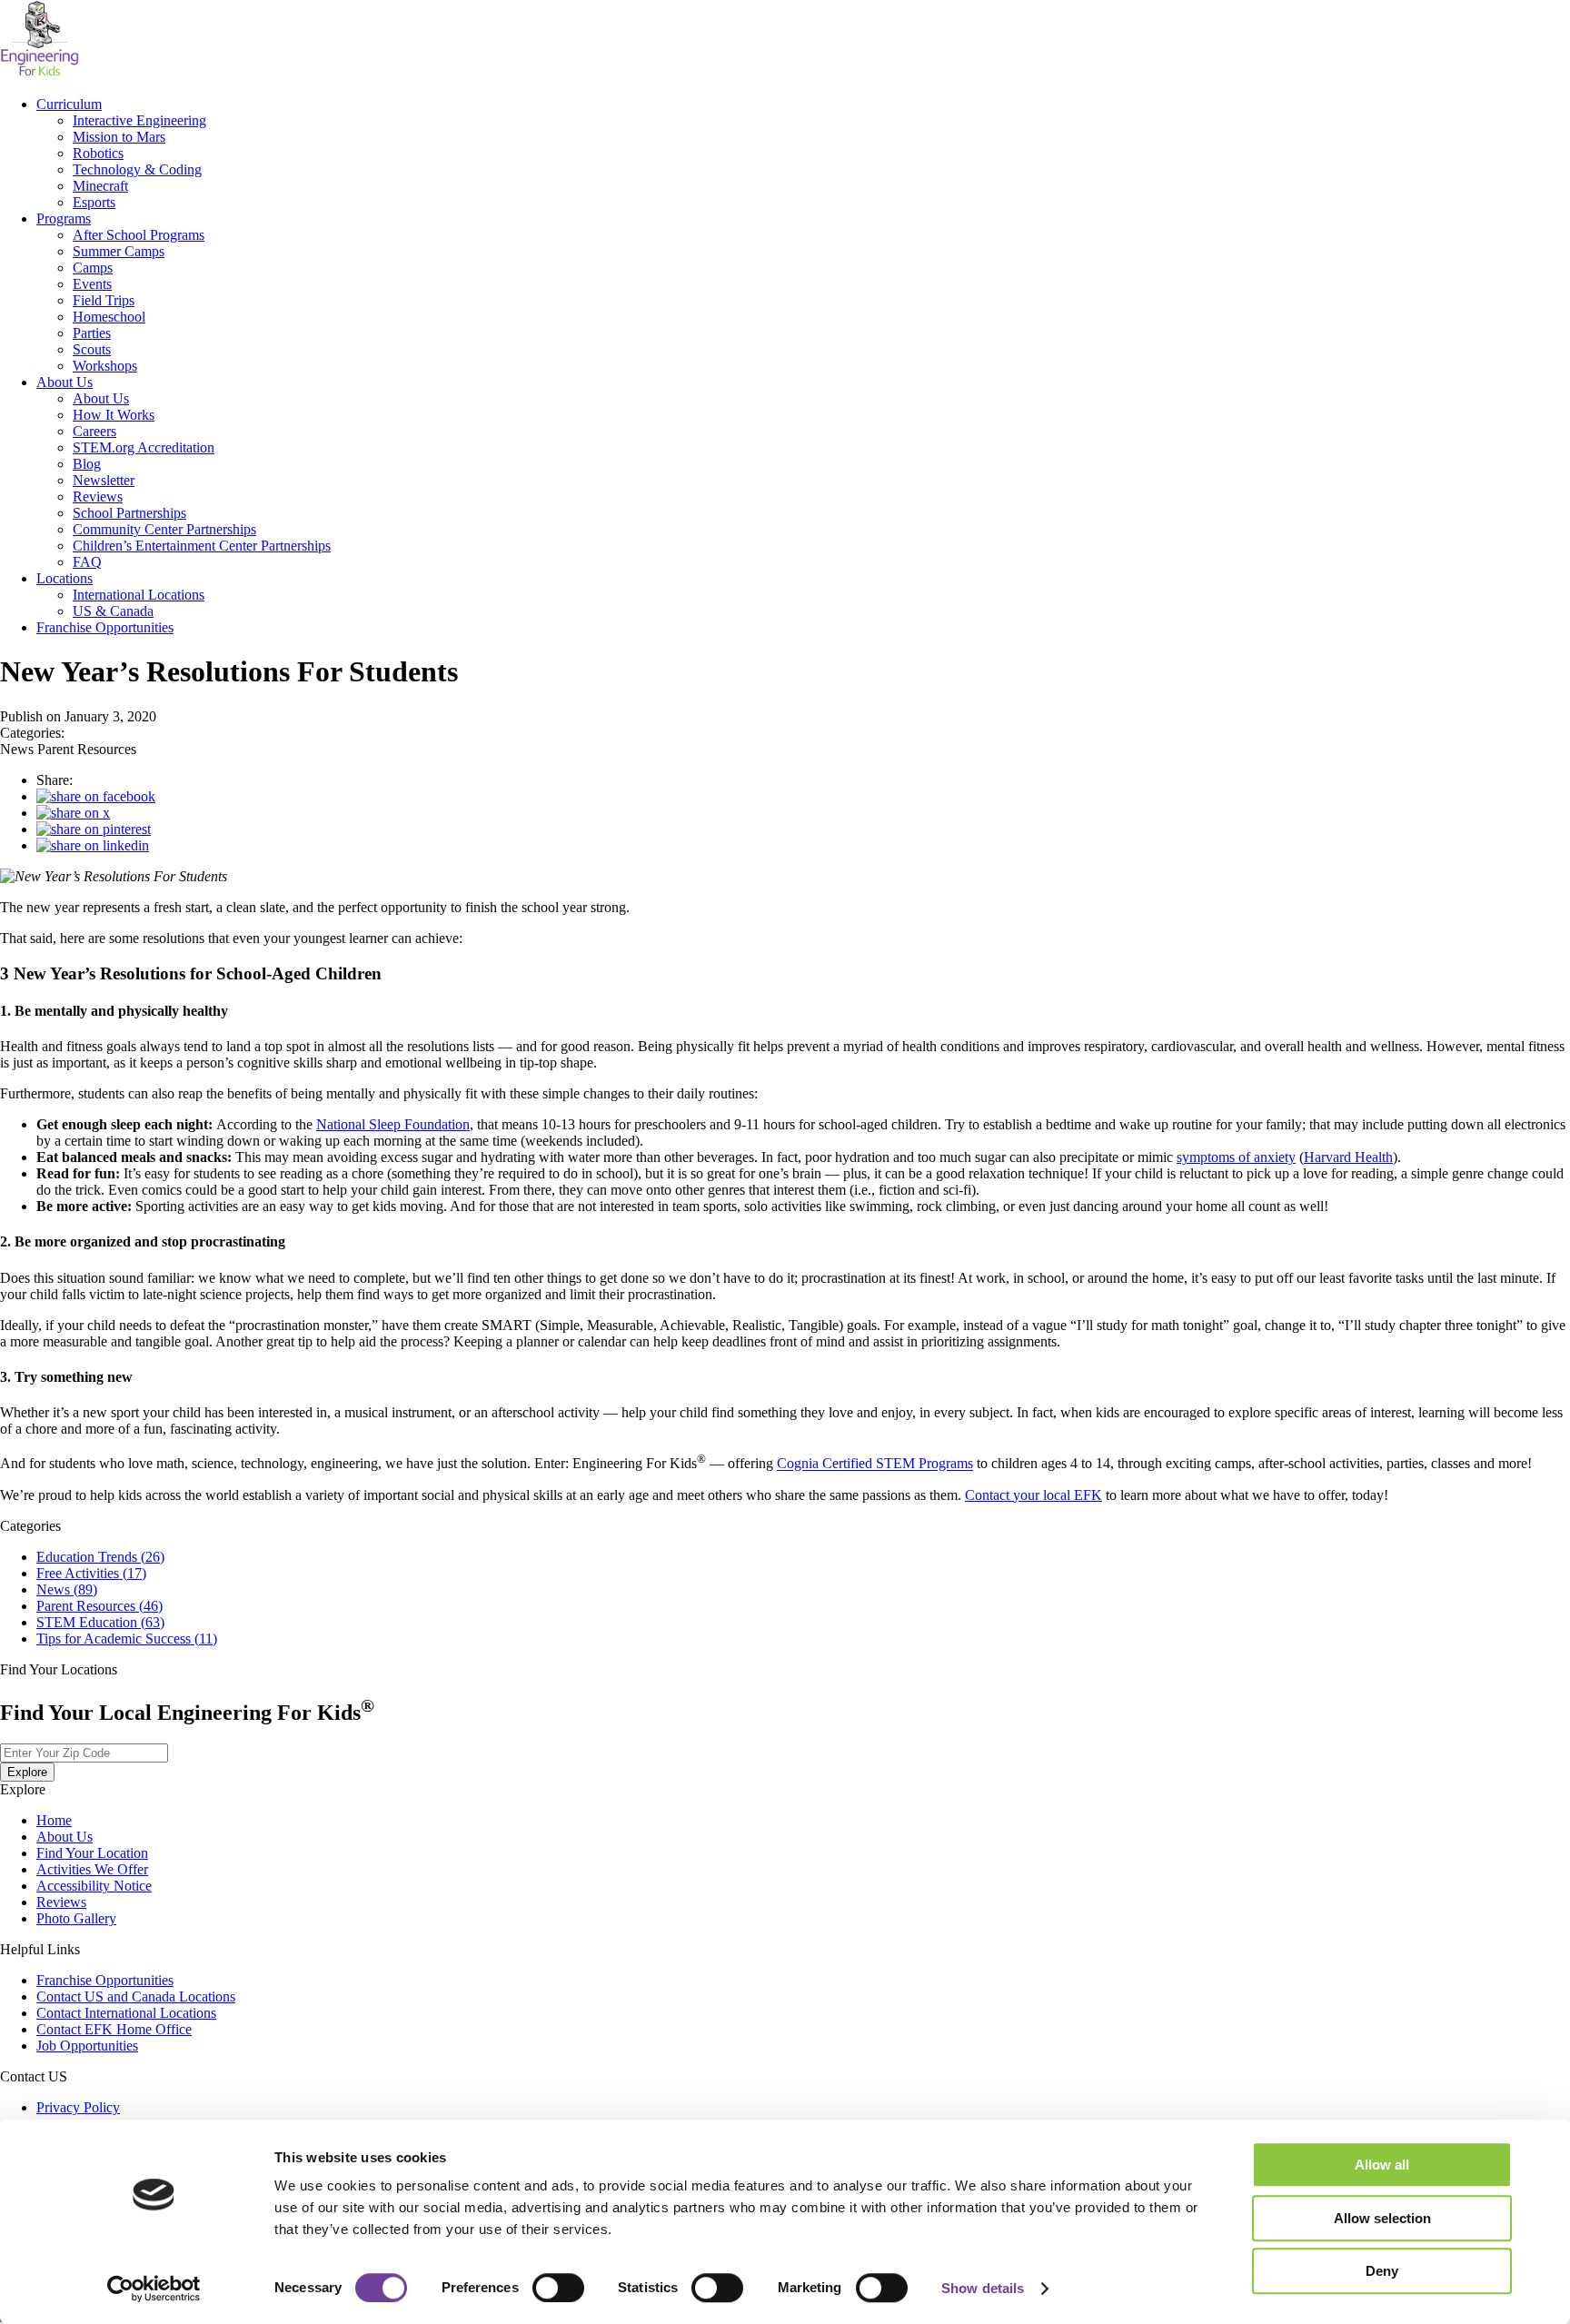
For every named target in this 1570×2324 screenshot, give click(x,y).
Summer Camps (119, 251)
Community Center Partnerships (164, 529)
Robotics (98, 153)
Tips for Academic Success (127, 1639)
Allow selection (1382, 2218)
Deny (1382, 2271)
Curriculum (69, 104)
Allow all (1382, 2165)
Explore (27, 1772)
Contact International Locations (126, 2013)
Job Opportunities (87, 2046)
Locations (65, 578)
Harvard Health (1348, 1157)
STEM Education (100, 1622)
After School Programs (139, 235)
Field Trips (104, 300)
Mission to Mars (119, 137)
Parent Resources (99, 1606)
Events (92, 284)
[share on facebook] (96, 796)
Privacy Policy (78, 2107)
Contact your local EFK (1033, 1495)
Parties (92, 333)
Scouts (92, 349)
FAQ (87, 562)
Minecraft (100, 186)
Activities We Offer (92, 1869)
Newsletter (104, 480)
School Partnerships (129, 513)
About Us (65, 382)
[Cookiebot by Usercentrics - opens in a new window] (154, 2289)
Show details (983, 2288)
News (67, 1589)
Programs (64, 218)
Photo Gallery (76, 1918)
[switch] (558, 2288)
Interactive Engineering (139, 120)
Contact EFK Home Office (114, 2029)
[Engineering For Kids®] (40, 73)
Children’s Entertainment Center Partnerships (202, 546)
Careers (94, 431)
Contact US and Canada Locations (136, 1996)
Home (54, 1820)
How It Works (114, 415)
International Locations (139, 595)
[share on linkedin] (93, 845)
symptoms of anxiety (1236, 1157)
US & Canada (113, 611)
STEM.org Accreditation (144, 447)
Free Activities (91, 1573)
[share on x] (73, 813)
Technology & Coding (137, 169)
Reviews (98, 497)
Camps (93, 268)
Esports (94, 202)
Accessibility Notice (94, 1886)
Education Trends (100, 1557)
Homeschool (109, 317)
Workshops (105, 366)
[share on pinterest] (94, 829)
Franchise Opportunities (105, 627)
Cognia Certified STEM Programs (875, 1464)
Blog (87, 464)
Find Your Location (92, 1853)
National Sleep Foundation (393, 1124)
